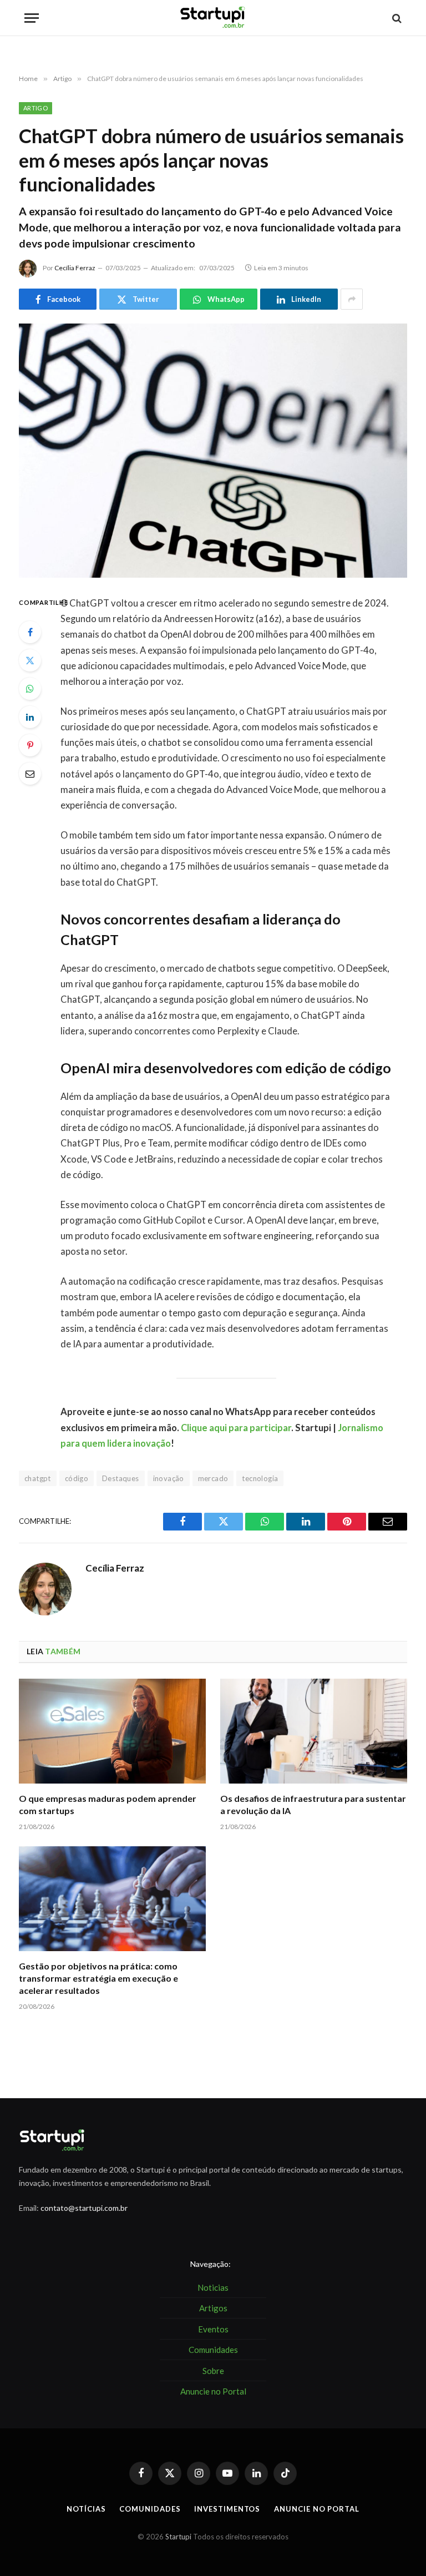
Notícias (86, 2509)
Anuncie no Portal (316, 2509)
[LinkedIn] (30, 717)
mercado (213, 1478)
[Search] (396, 18)
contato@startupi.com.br (84, 2208)
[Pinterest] (30, 745)
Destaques (121, 1478)
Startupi (178, 2537)
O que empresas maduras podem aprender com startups (108, 1804)
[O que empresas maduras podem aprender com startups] (112, 1731)
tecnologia (260, 1478)
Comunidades (150, 2509)
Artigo (35, 108)
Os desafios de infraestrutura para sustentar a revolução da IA (313, 1804)
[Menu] (32, 18)
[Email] (30, 774)
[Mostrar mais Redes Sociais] (352, 299)
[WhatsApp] (30, 689)
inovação (169, 1478)
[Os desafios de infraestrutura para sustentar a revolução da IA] (314, 1731)
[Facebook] (30, 632)
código (77, 1478)
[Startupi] (213, 18)
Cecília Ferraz (75, 268)
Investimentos (227, 2509)
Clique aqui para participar (236, 1428)
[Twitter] (30, 660)
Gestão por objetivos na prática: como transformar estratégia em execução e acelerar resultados (98, 1978)
